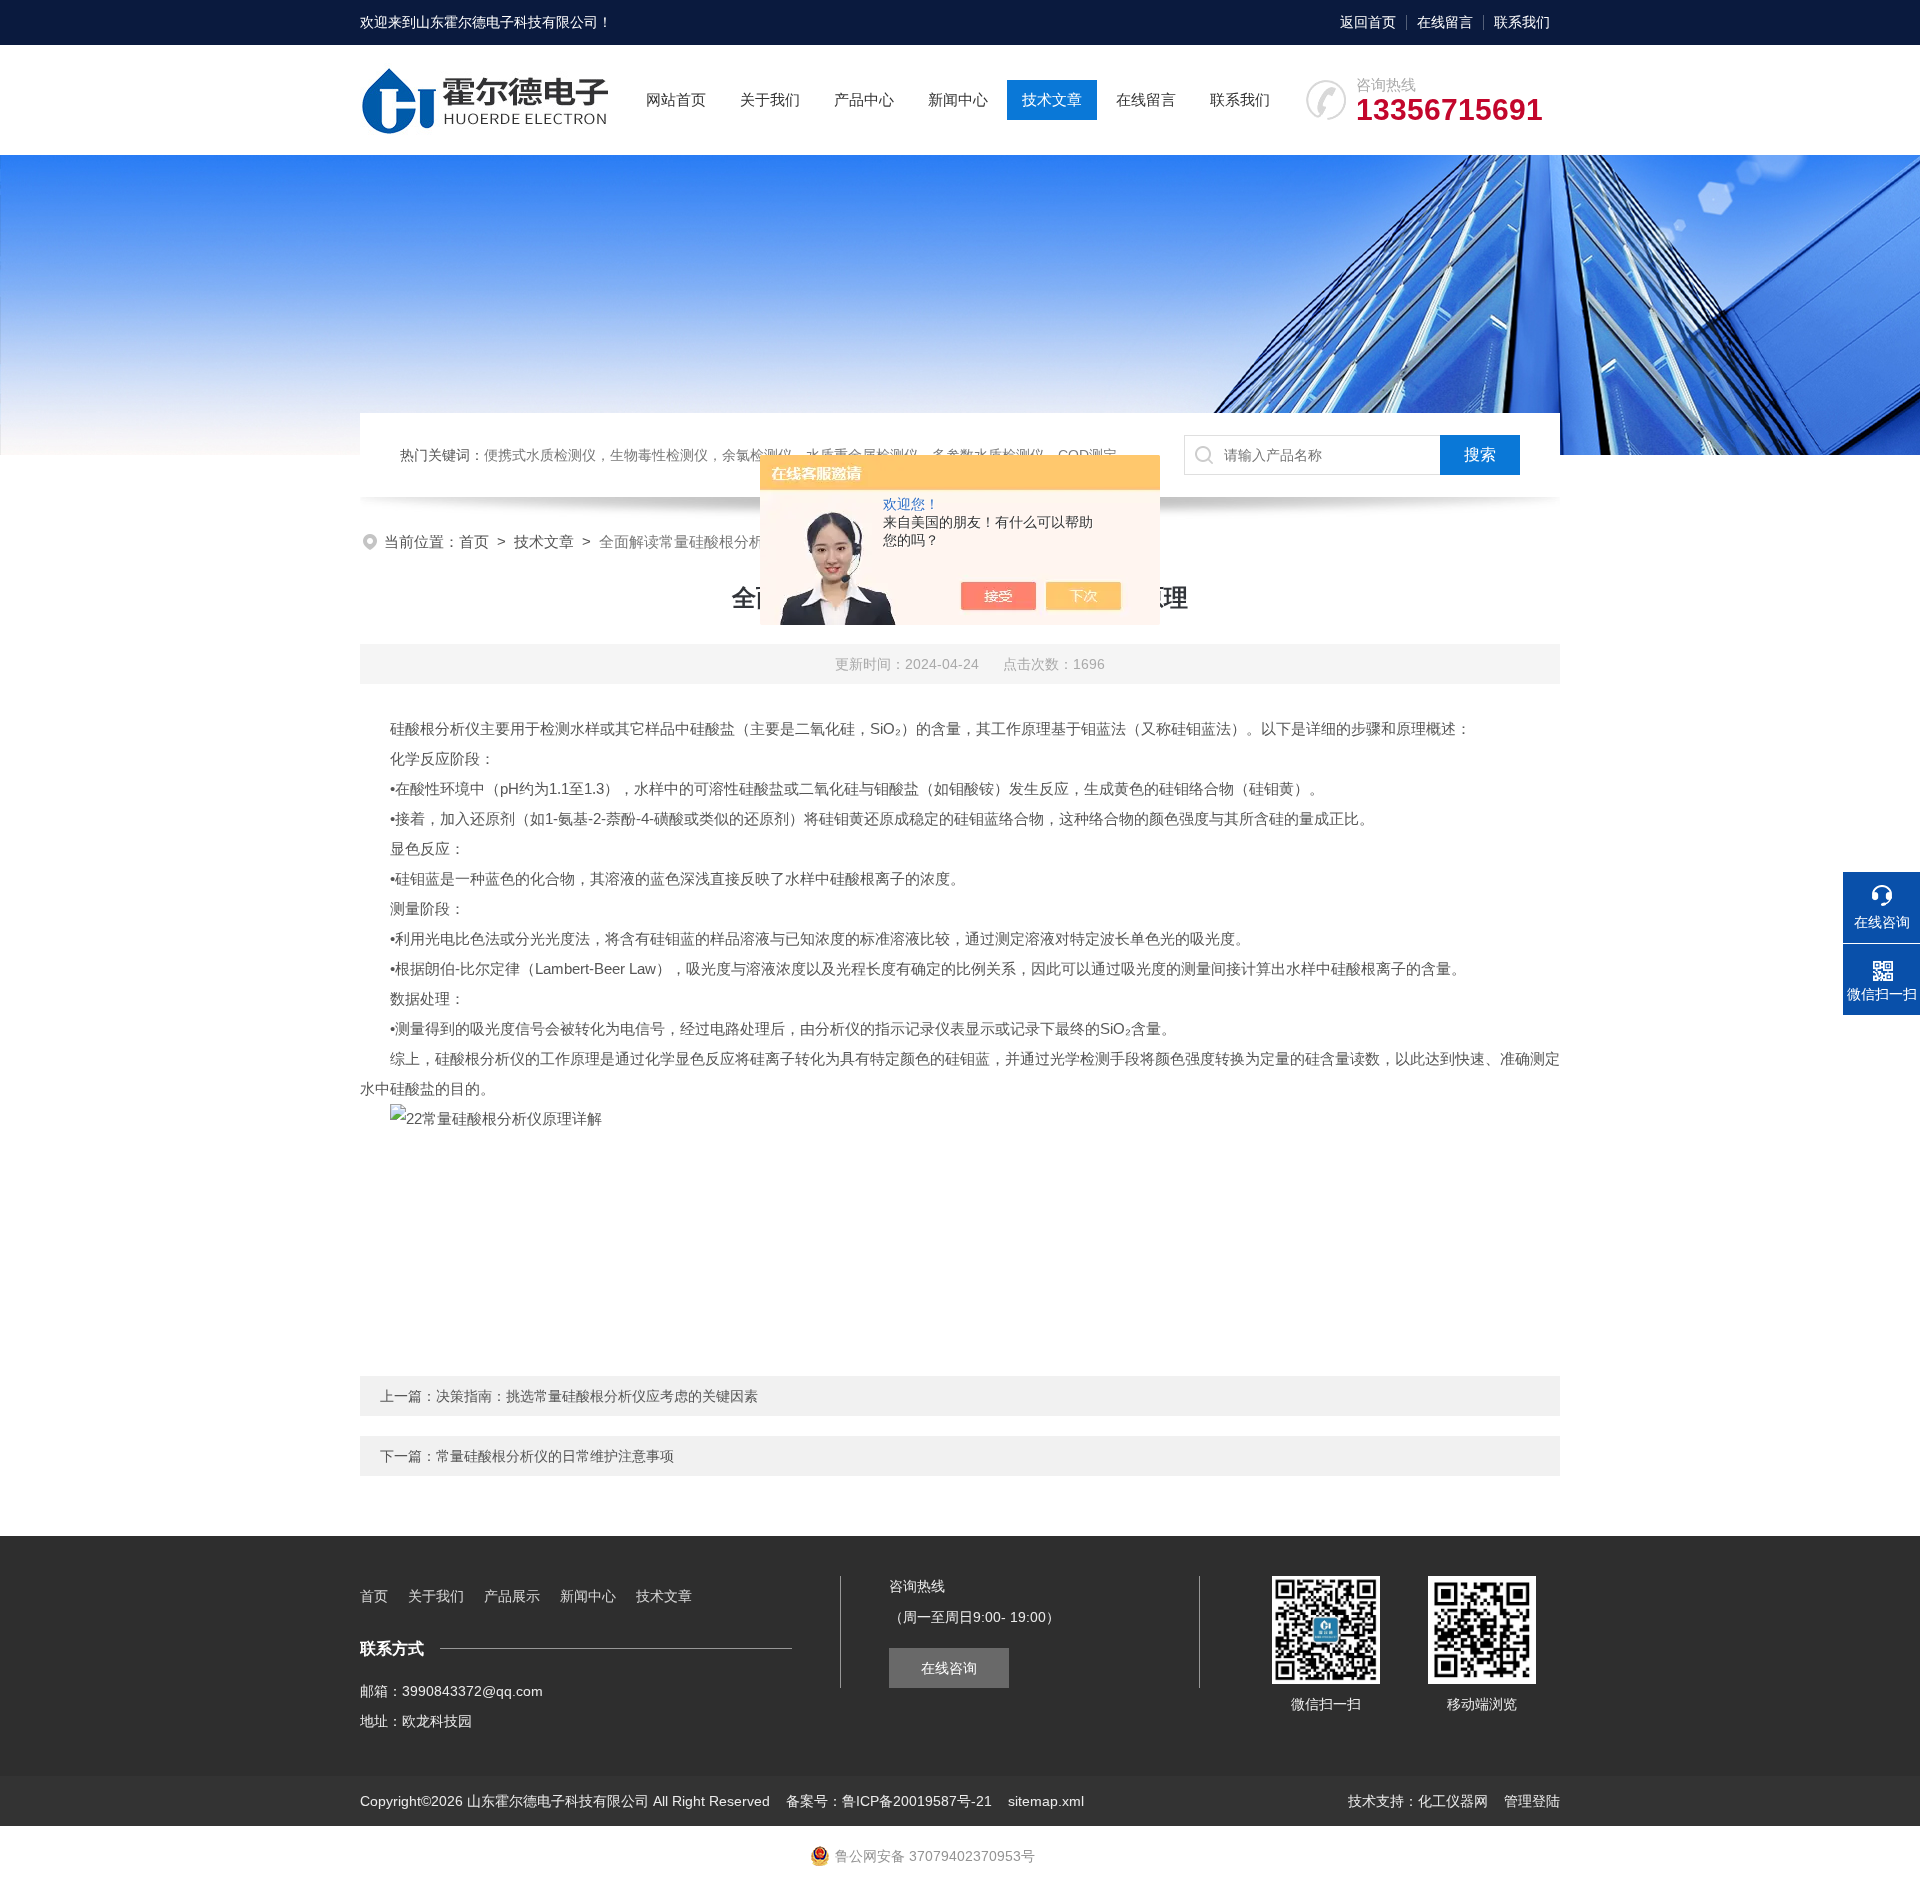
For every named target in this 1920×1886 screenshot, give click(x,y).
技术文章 (1052, 99)
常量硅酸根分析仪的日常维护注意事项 (555, 1456)
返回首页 (1368, 22)
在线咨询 (949, 1668)
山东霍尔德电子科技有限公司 (507, 22)
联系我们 (1522, 22)
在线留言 (1445, 22)
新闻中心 (958, 99)
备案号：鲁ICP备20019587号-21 (889, 1801)
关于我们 (770, 99)
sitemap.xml (1046, 1801)
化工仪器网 (1453, 1801)
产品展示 (512, 1596)
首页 (474, 541)
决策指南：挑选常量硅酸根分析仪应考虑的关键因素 (597, 1396)
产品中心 (864, 99)
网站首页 (676, 99)
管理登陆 (1532, 1801)
